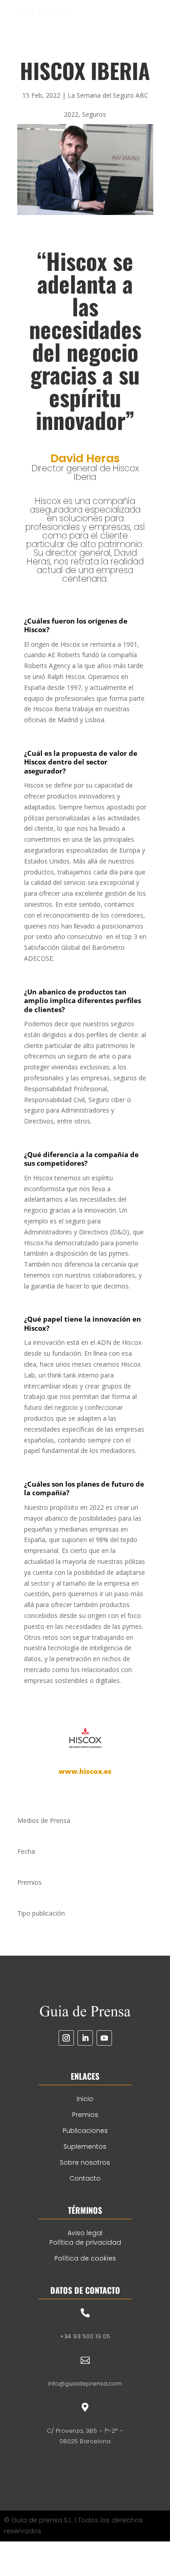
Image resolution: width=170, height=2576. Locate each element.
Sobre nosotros (85, 2162)
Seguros (94, 114)
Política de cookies (85, 2258)
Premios (85, 2115)
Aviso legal (85, 2233)
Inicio (85, 2099)
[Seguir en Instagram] (66, 2038)
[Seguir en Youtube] (104, 2038)
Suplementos (85, 2147)
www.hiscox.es (85, 1771)
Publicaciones (85, 2131)
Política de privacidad (85, 2242)
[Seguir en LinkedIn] (85, 2038)
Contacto (85, 2178)
